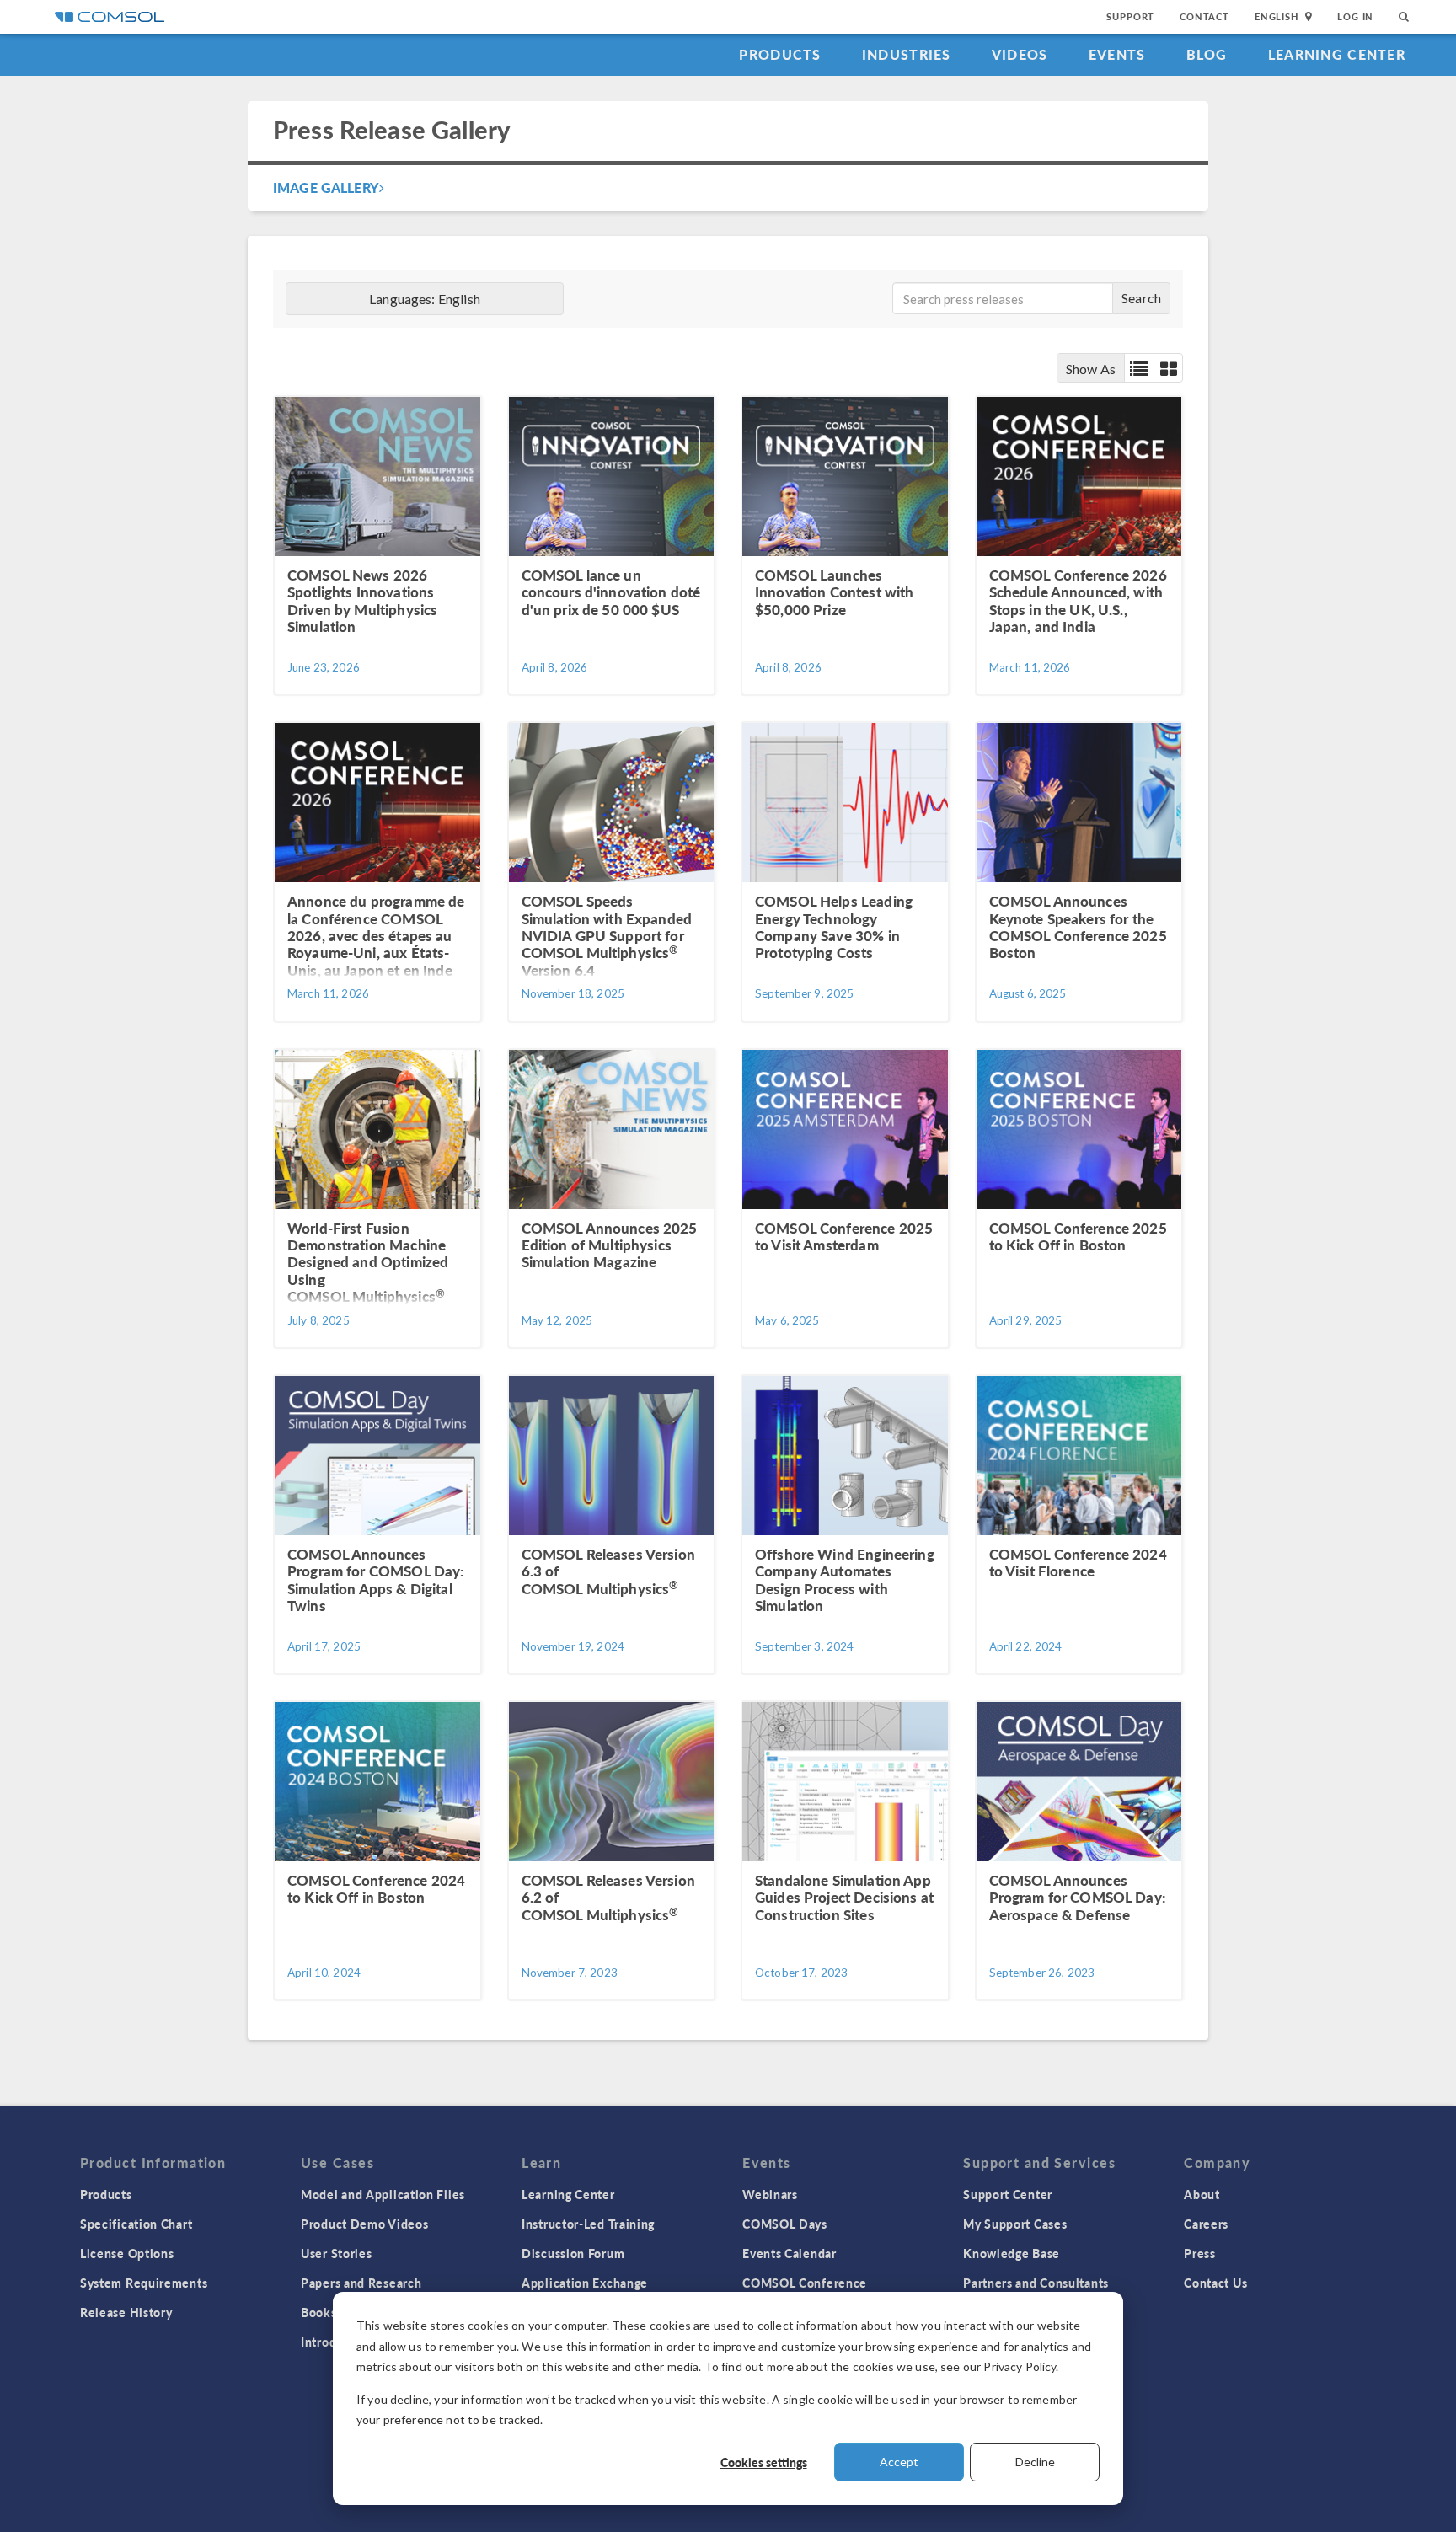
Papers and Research (361, 2283)
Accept (899, 2462)
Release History (126, 2312)
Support (1130, 16)
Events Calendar (790, 2253)
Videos (1020, 54)
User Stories (336, 2253)
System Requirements (144, 2283)
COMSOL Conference (805, 2283)
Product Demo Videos (364, 2224)
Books (319, 2312)
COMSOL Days (785, 2224)
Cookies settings (764, 2462)
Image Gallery (326, 187)
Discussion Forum (573, 2253)
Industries (907, 54)
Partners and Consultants (1036, 2283)
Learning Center (1337, 54)
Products (780, 54)
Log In (1355, 16)
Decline (1035, 2462)
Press (1200, 2253)
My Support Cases (1015, 2224)
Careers (1206, 2224)
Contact (1204, 16)
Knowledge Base (1012, 2253)
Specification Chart (136, 2224)
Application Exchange (585, 2283)
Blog (1207, 54)
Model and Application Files (383, 2194)
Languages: (425, 299)
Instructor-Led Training (588, 2224)
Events (1117, 54)
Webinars (770, 2194)
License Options (127, 2253)
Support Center (1008, 2194)
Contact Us (1215, 2283)
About (1202, 2194)
